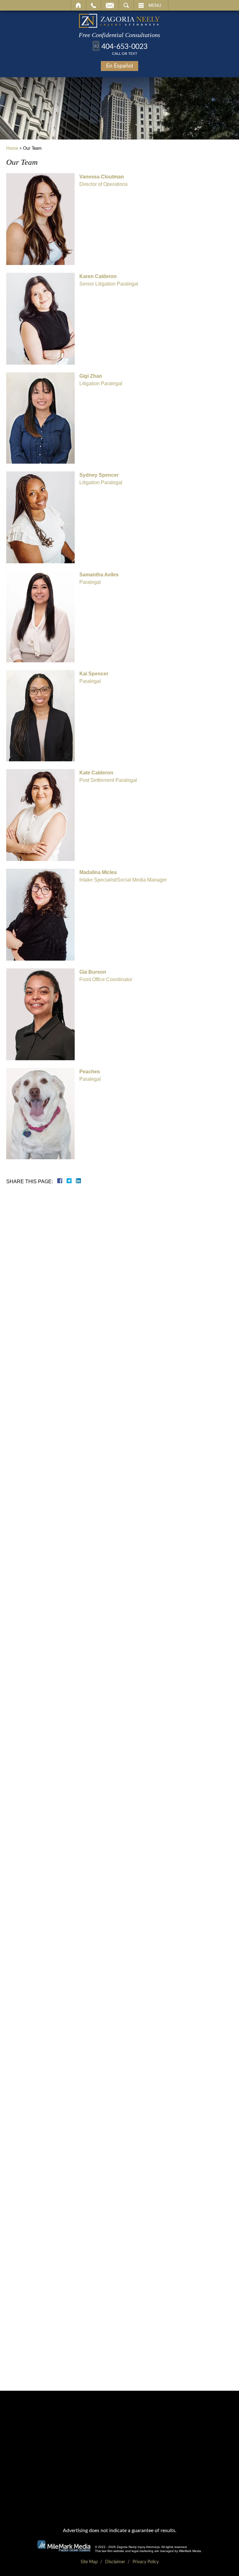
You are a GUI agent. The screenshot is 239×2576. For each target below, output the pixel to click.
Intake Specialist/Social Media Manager (123, 876)
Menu (155, 5)
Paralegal (99, 578)
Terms (137, 1375)
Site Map (89, 2562)
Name (86, 1233)
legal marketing (143, 2551)
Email (110, 5)
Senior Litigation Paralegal (109, 280)
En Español (119, 66)
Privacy (125, 1375)
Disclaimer (115, 2562)
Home (79, 5)
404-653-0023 (124, 49)
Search (126, 5)
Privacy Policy (139, 1340)
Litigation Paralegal (101, 380)
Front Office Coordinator (106, 976)
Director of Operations (103, 180)
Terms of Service (106, 1340)
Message (89, 1310)
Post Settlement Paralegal (108, 776)
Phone (86, 1259)
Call (94, 5)
